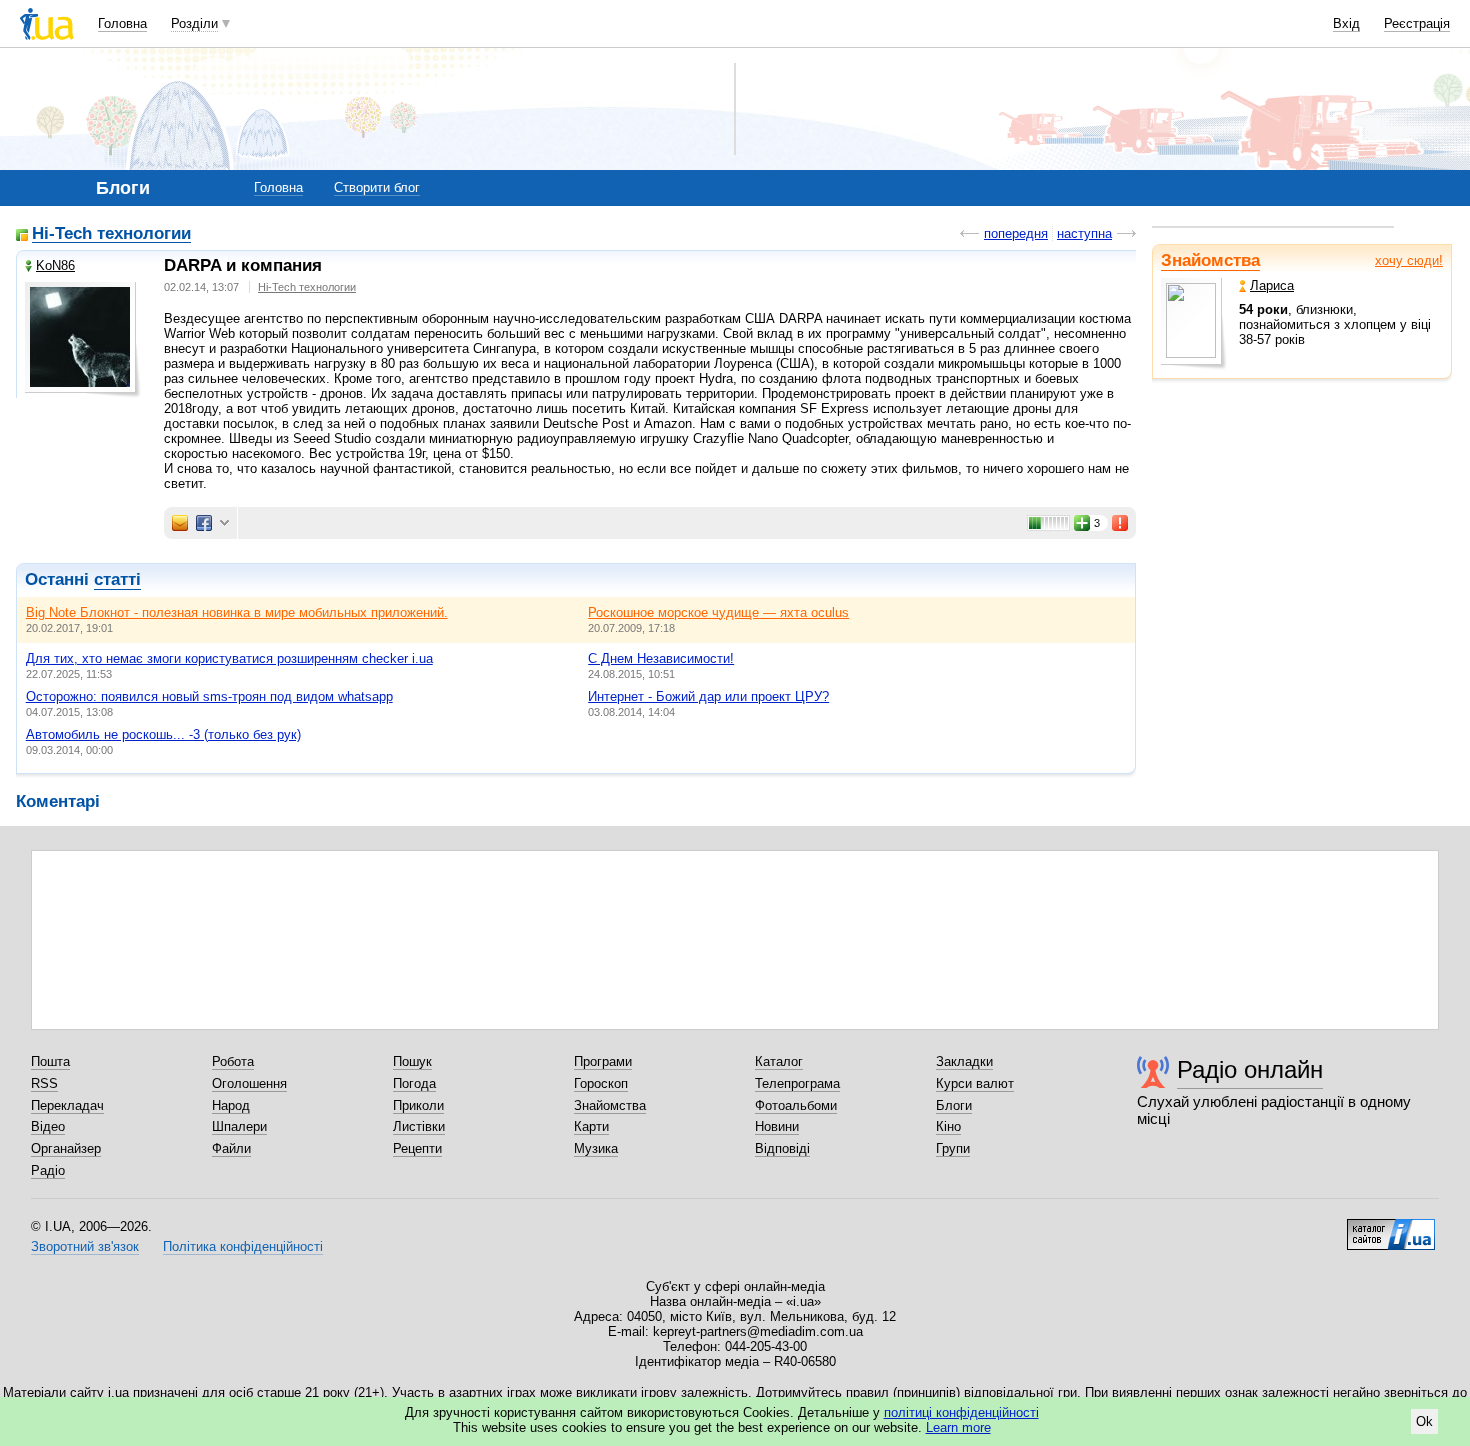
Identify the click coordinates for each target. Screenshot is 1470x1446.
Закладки (964, 1061)
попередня (1016, 233)
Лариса (1272, 285)
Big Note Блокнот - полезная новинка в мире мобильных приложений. (237, 612)
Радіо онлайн (1250, 1069)
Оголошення (249, 1083)
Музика (596, 1148)
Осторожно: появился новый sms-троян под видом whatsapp (209, 696)
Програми (603, 1061)
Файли (231, 1148)
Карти (591, 1126)
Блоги (954, 1105)
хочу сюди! (1409, 260)
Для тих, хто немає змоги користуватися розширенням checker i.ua (229, 658)
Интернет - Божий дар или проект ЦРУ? (708, 696)
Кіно (948, 1126)
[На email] (180, 523)
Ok (1424, 1421)
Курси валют (975, 1083)
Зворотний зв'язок (85, 1246)
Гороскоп (601, 1083)
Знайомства (1210, 260)
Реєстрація (1417, 23)
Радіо (48, 1170)
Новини (777, 1126)
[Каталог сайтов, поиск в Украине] (1391, 1227)
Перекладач (67, 1105)
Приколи (418, 1105)
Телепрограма (797, 1083)
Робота (233, 1061)
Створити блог (377, 187)
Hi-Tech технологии (111, 234)
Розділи (194, 23)
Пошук (412, 1061)
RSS (44, 1083)
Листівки (419, 1126)
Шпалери (239, 1126)
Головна (122, 23)
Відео (48, 1126)
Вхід (1346, 23)
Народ (231, 1105)
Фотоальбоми (796, 1105)
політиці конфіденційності (961, 1412)
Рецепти (417, 1148)
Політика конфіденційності (243, 1246)
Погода (414, 1083)
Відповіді (782, 1148)
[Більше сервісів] (224, 523)
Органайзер (66, 1148)
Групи (953, 1148)
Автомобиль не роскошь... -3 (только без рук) (163, 734)
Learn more (958, 1427)
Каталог (779, 1061)
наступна (1084, 233)
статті (117, 579)
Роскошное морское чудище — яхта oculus (718, 612)
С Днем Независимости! (661, 658)
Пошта (50, 1061)
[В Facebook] (204, 523)
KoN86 (55, 265)
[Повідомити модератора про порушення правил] (1121, 523)
